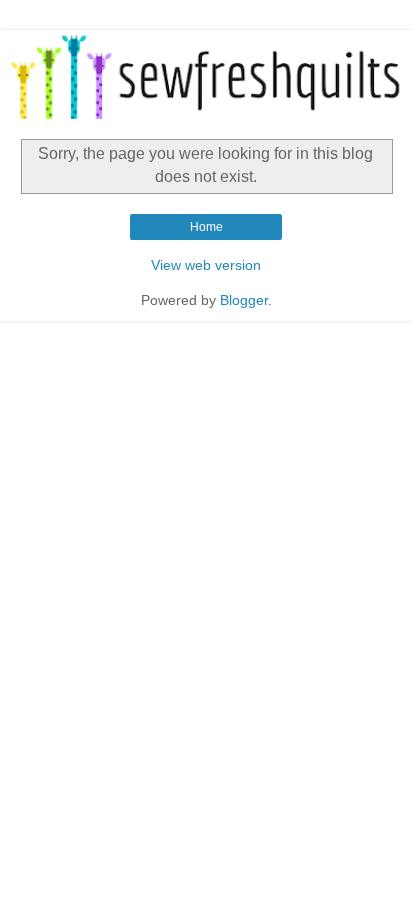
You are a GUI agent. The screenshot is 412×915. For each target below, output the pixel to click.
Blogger (244, 300)
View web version (206, 265)
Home (206, 227)
